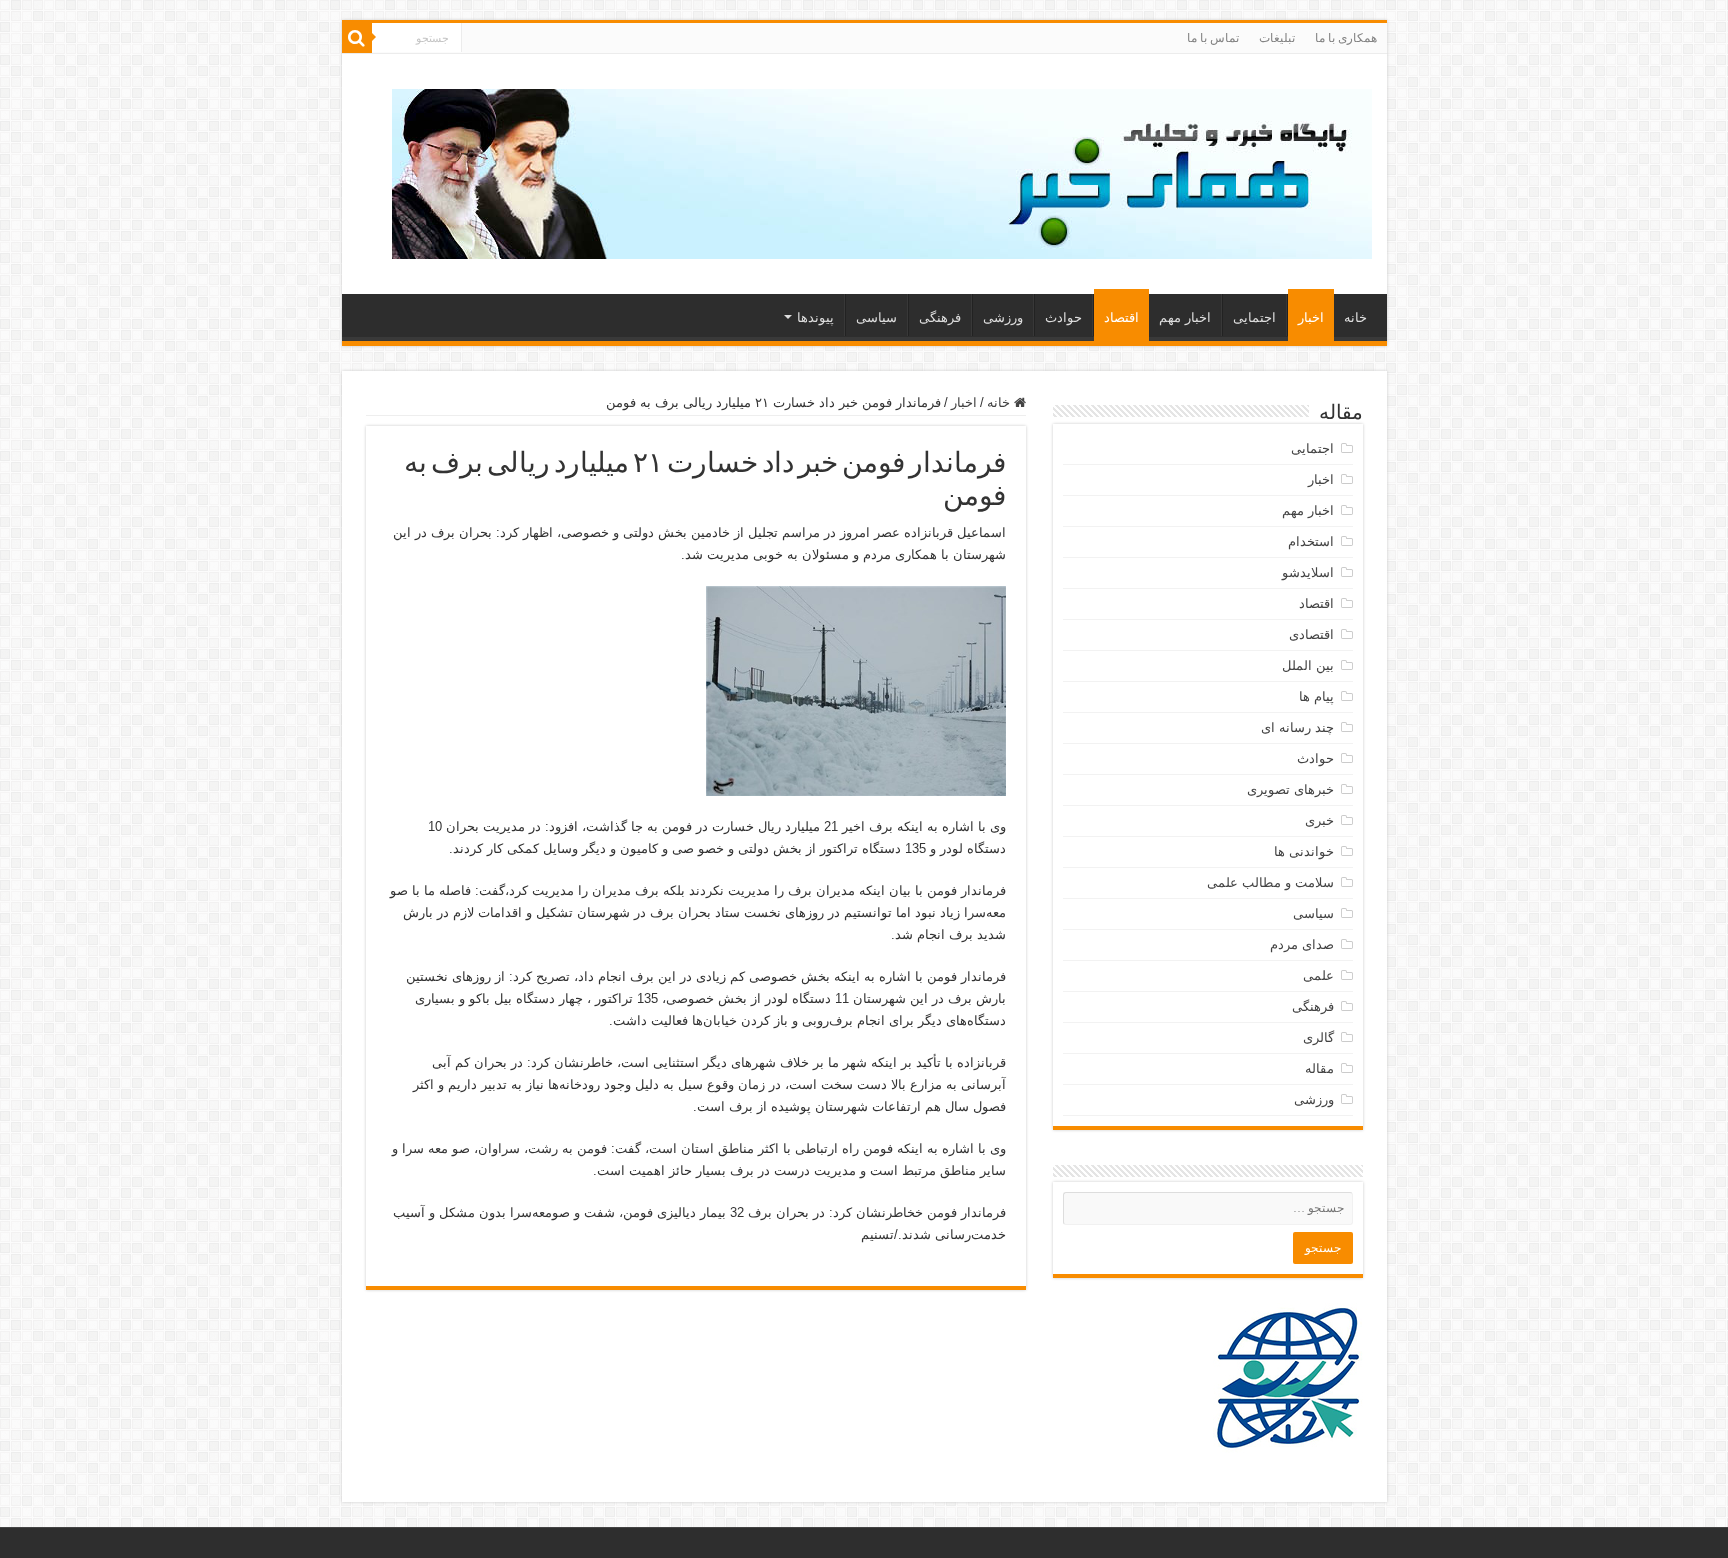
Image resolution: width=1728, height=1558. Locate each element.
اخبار (1311, 317)
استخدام (1311, 541)
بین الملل (1308, 665)
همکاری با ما (1346, 38)
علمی (1318, 975)
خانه (1355, 317)
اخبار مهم (1185, 317)
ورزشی (1003, 317)
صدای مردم (1302, 944)
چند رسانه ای (1297, 727)
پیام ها (1316, 696)
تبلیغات (1277, 38)
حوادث (1063, 317)
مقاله (1319, 1068)
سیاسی (876, 317)
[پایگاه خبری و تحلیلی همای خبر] (882, 170)
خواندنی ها (1304, 851)
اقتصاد (1121, 317)
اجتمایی (1254, 317)
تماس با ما (1213, 38)
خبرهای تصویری (1290, 789)
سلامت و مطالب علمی (1270, 882)
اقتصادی (1311, 634)
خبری (1319, 820)
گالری (1318, 1037)
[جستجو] (357, 38)
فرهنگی (940, 317)
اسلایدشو (1308, 572)
